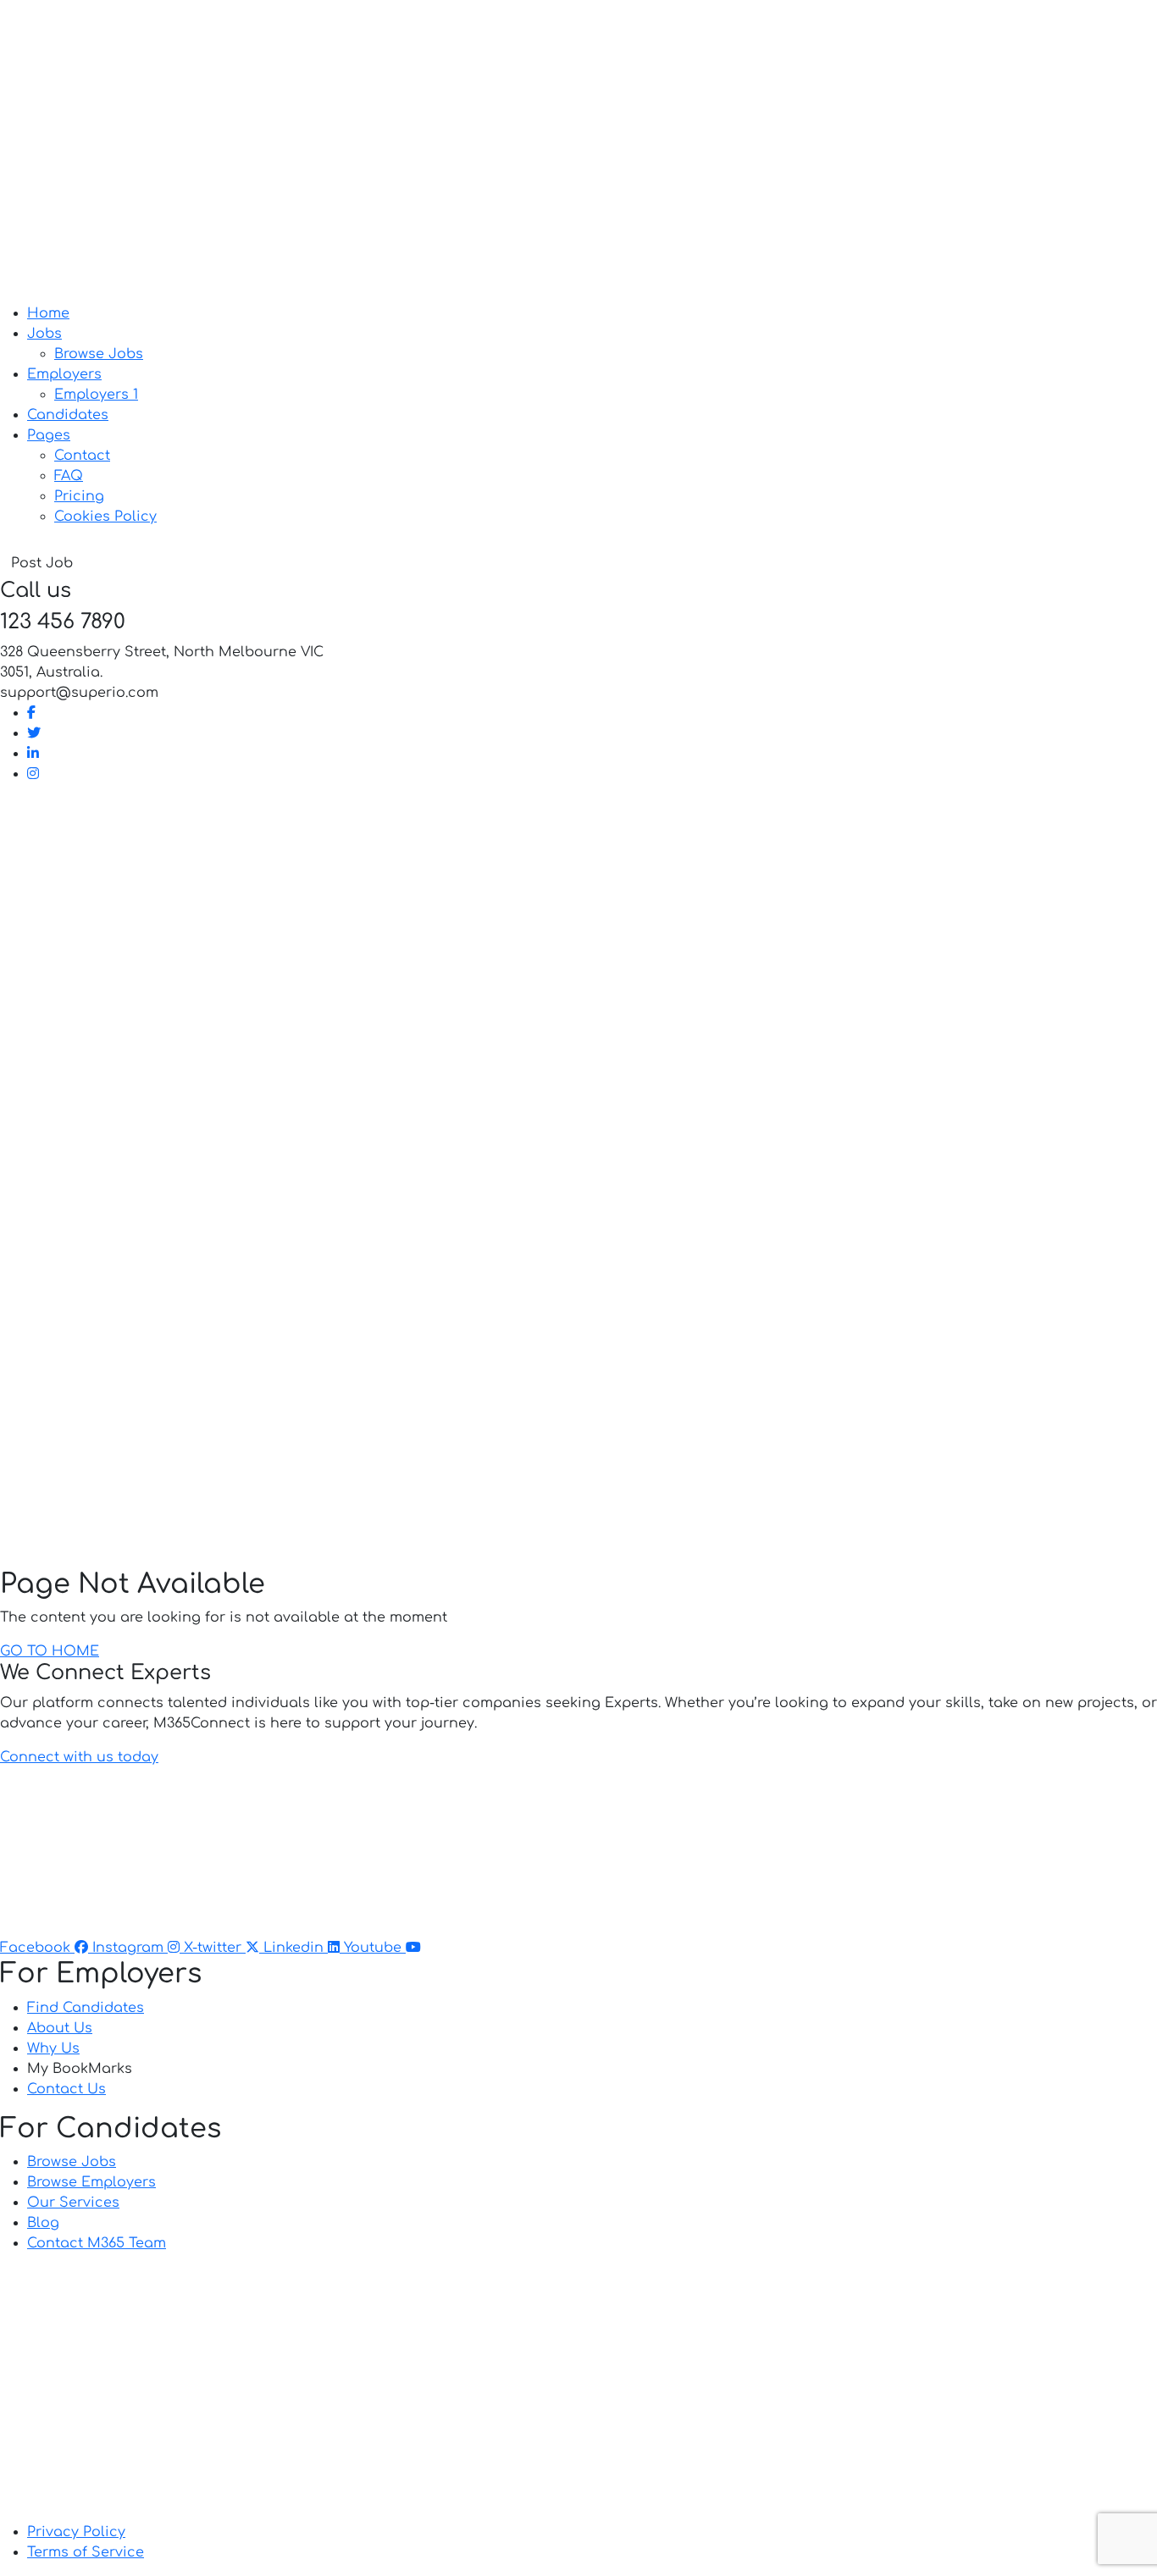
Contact (82, 456)
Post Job (42, 563)
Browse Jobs (99, 354)
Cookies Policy (105, 517)
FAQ (69, 476)
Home (48, 313)
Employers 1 (96, 395)
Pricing (79, 496)
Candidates (68, 415)
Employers (64, 374)
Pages (49, 435)
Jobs (44, 334)
